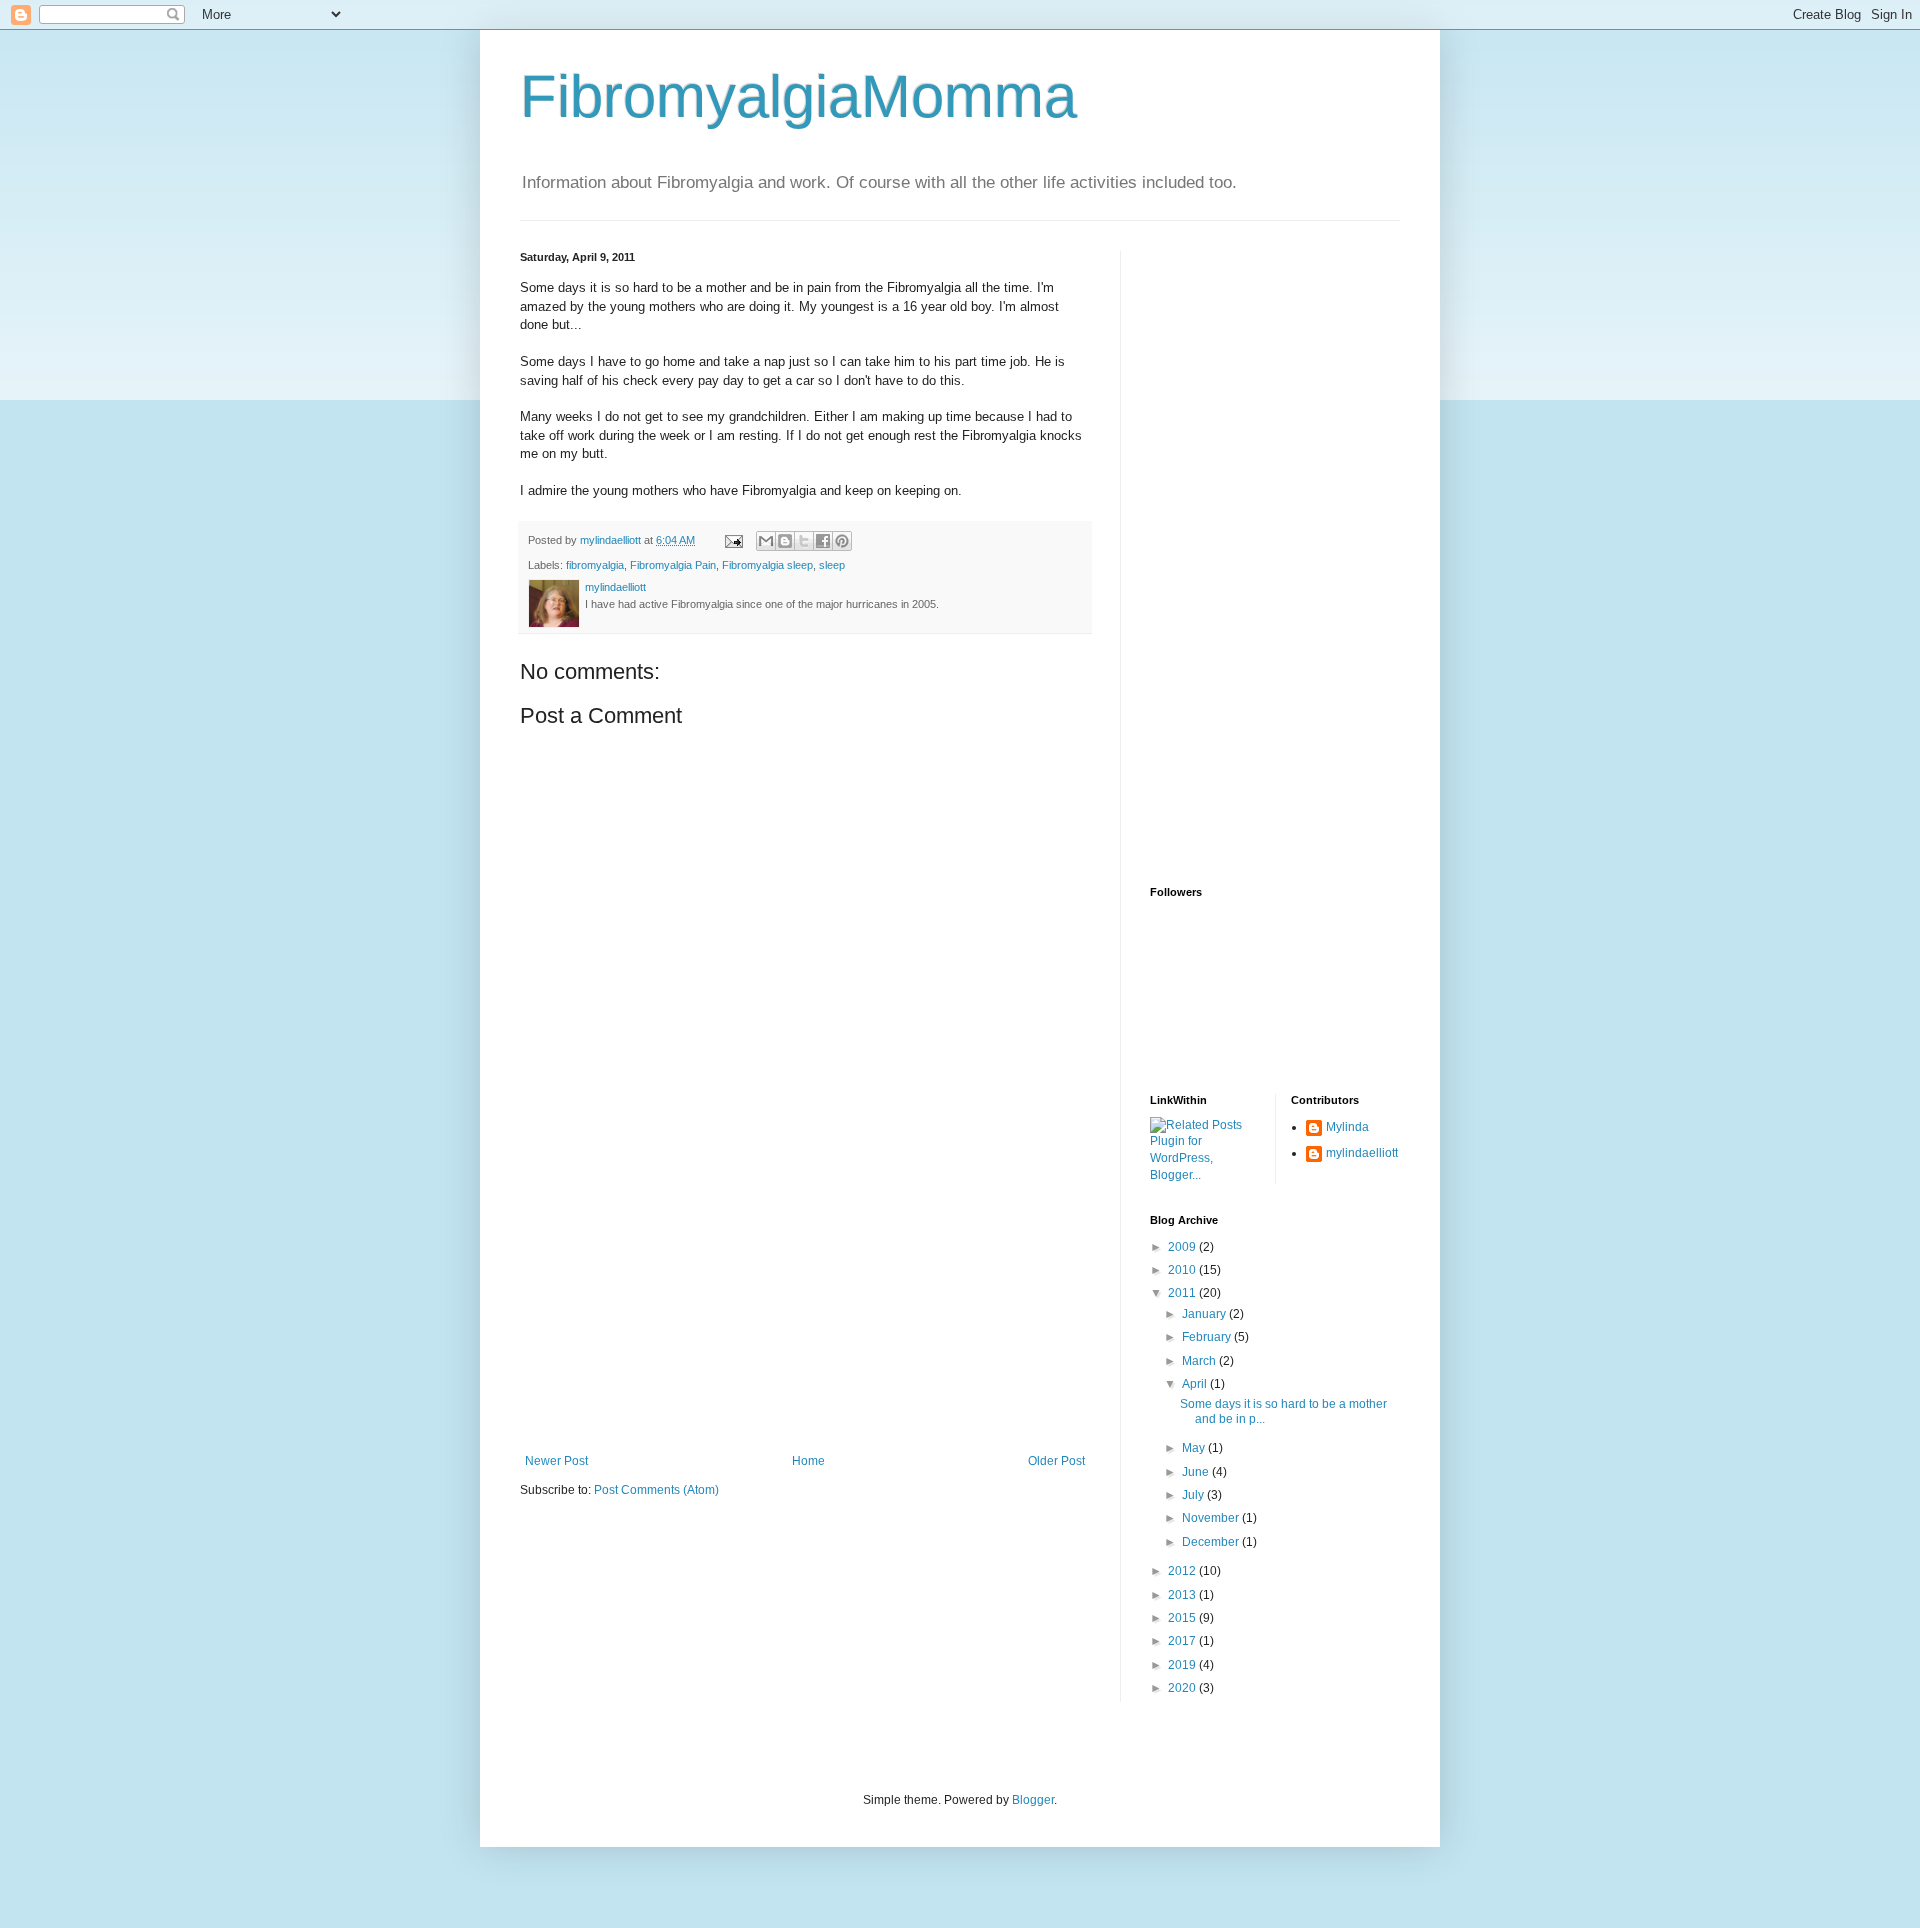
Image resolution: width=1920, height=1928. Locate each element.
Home (808, 1461)
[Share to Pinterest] (842, 541)
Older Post (1056, 1461)
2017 (1183, 1641)
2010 (1183, 1270)
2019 (1183, 1665)
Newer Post (556, 1461)
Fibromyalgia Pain (673, 565)
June (1197, 1472)
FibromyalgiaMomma (798, 96)
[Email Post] (733, 540)
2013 (1183, 1595)
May (1195, 1448)
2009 (1183, 1247)
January (1205, 1314)
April (1196, 1384)
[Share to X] (804, 541)
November (1212, 1518)
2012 (1183, 1571)
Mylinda (1347, 1127)
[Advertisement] (805, 1304)
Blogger (1033, 1800)
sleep (832, 565)
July (1194, 1495)
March (1200, 1361)
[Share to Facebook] (823, 541)
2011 (1183, 1293)
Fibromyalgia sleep (767, 565)
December (1212, 1542)
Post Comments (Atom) (656, 1490)
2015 (1183, 1618)
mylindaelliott (1362, 1153)
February (1208, 1337)
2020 (1183, 1688)
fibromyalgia (595, 565)
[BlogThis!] (785, 541)
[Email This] (766, 541)
